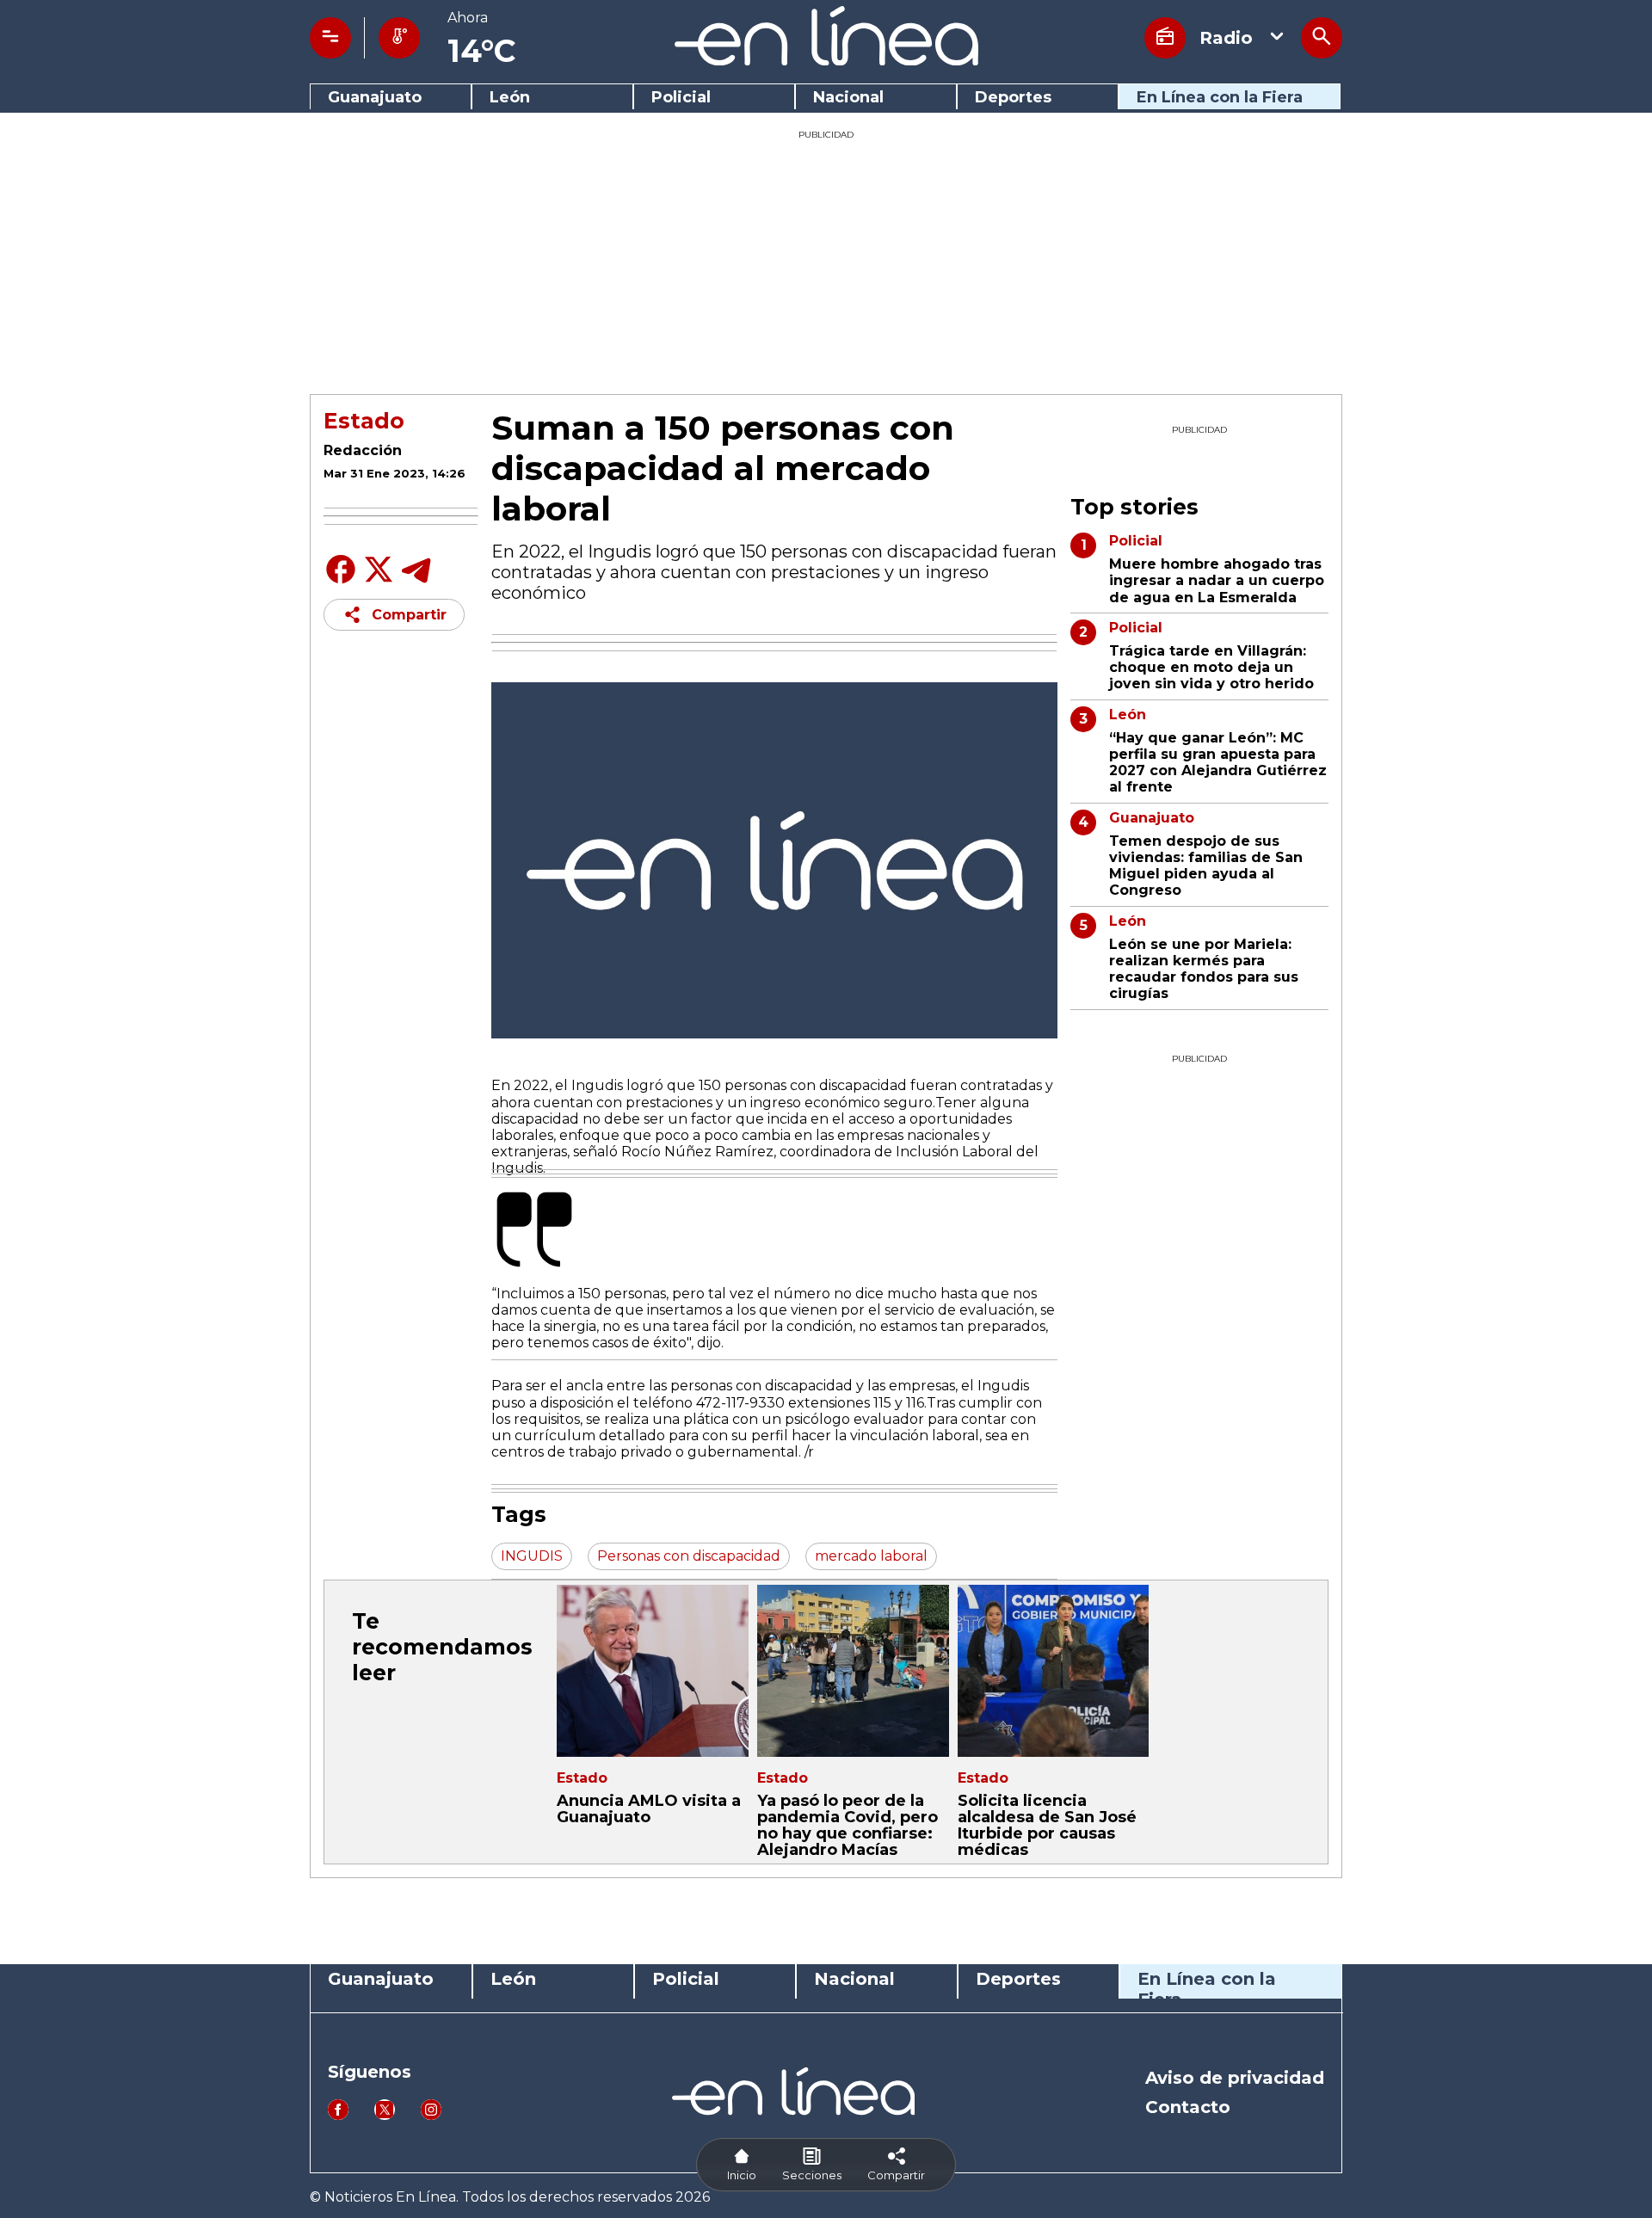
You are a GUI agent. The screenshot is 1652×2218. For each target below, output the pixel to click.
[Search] (1322, 38)
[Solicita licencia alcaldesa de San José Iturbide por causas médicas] (1054, 1671)
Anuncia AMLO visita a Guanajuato (649, 1809)
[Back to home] (826, 61)
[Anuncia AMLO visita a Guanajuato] (653, 1671)
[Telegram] (416, 582)
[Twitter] (379, 579)
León (510, 98)
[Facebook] (341, 582)
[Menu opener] (330, 38)
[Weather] (399, 38)
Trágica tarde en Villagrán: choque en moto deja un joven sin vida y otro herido (1211, 667)
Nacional (848, 98)
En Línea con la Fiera (1220, 98)
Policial (681, 98)
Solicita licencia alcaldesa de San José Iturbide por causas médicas (1047, 1826)
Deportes (1013, 98)
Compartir (409, 615)
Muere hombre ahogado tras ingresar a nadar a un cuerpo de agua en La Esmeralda (1217, 580)
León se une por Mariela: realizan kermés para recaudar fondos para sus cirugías (1204, 969)
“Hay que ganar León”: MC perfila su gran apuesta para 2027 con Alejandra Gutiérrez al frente (1218, 763)
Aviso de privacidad (1235, 2078)
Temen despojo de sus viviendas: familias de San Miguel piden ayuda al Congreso (1206, 866)
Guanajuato (375, 98)
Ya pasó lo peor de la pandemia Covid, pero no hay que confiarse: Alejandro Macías (848, 1826)
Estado (364, 421)
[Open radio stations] (1165, 38)
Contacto (1188, 2107)
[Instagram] (431, 2115)
